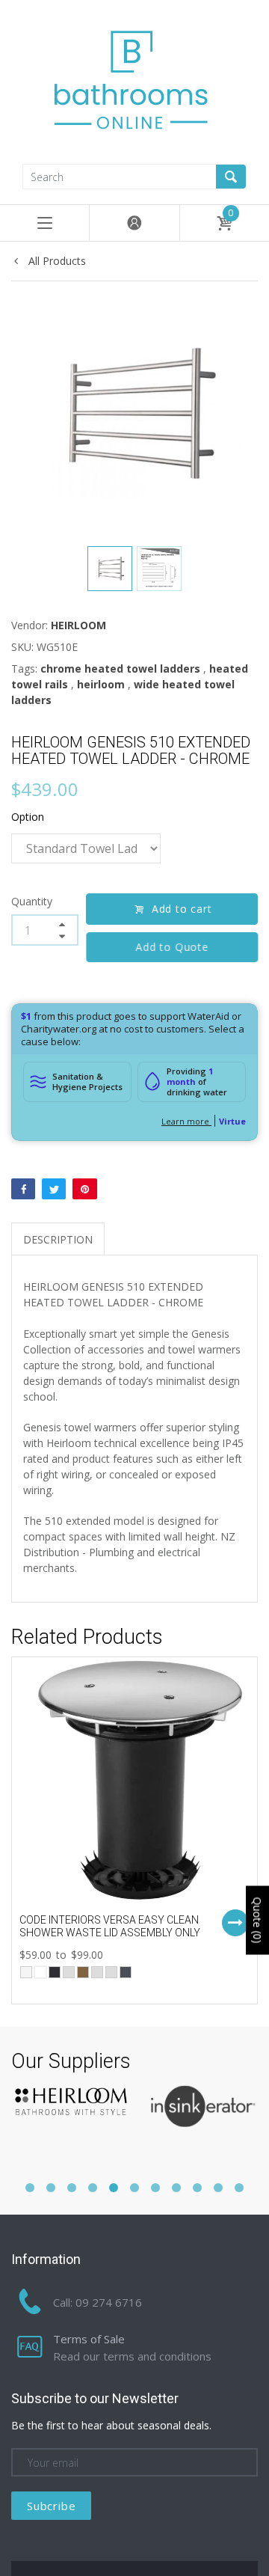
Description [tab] (58, 1239)
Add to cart (182, 909)
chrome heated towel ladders (120, 669)
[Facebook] (23, 1189)
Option (28, 817)
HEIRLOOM (78, 625)
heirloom (101, 684)
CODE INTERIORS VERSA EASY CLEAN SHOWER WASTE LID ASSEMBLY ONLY (110, 1926)
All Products (56, 261)
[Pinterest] (84, 1189)
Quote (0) (257, 1921)
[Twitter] (54, 1189)
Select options (235, 1923)
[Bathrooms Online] (134, 80)
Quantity (32, 901)
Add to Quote (172, 947)
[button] (30, 2188)
